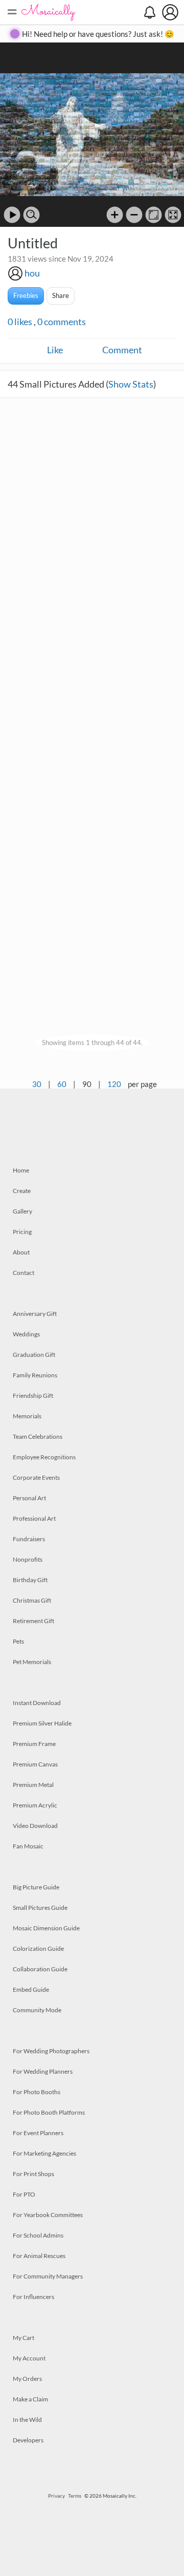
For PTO (24, 2194)
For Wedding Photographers (51, 2051)
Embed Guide (31, 1989)
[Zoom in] (115, 215)
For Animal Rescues (39, 2256)
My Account (29, 2358)
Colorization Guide (38, 1949)
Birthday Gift (30, 1580)
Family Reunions (35, 1375)
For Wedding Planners (43, 2071)
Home (21, 1170)
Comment (122, 350)
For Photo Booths (37, 2092)
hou (32, 273)
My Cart (24, 2338)
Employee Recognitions (44, 1457)
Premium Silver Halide (42, 1723)
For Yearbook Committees (48, 2215)
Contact (24, 1273)
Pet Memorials (32, 1662)
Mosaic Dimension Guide (46, 1928)
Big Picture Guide (36, 1887)
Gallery (22, 1211)
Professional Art (34, 1518)
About (21, 1252)
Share (61, 295)
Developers (28, 2440)
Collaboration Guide (40, 1969)
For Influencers (33, 2297)
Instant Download (37, 1703)
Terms (75, 2496)
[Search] (31, 215)
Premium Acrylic (35, 1805)
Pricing (22, 1232)
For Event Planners (38, 2133)
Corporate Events (36, 1477)
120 (114, 1084)
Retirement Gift (33, 1621)
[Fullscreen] (173, 215)
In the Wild (27, 2420)
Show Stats (131, 384)
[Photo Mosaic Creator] (49, 12)
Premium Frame (34, 1744)
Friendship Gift (33, 1396)
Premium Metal (33, 1785)
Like (55, 350)
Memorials (27, 1416)
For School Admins (38, 2235)
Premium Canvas (35, 1764)
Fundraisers (29, 1539)
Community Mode (37, 2010)
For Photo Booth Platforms (49, 2112)
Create (22, 1191)
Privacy (56, 2496)
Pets (18, 1641)
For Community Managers (48, 2276)
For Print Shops (33, 2174)
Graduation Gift (34, 1355)
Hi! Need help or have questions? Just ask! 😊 (98, 34)
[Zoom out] (134, 215)
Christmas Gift (32, 1600)
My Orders (27, 2379)
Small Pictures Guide (40, 1908)
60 (62, 1084)
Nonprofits (28, 1559)
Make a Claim (30, 2399)
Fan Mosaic (28, 1846)
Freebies (26, 295)
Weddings (26, 1334)
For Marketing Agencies (44, 2153)
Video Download (35, 1826)
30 (37, 1084)
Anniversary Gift (35, 1314)
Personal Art (29, 1498)
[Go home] (154, 215)
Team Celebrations (38, 1436)
